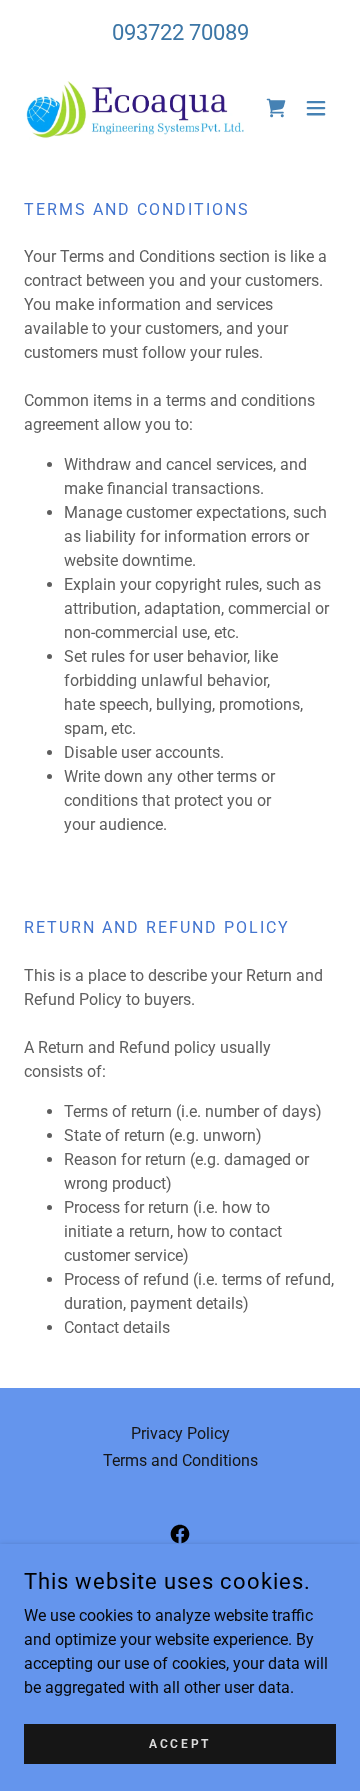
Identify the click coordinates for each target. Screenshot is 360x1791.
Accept (179, 1743)
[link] (136, 108)
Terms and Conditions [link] (180, 1460)
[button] (316, 108)
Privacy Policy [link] (180, 1433)
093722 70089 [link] (180, 32)
